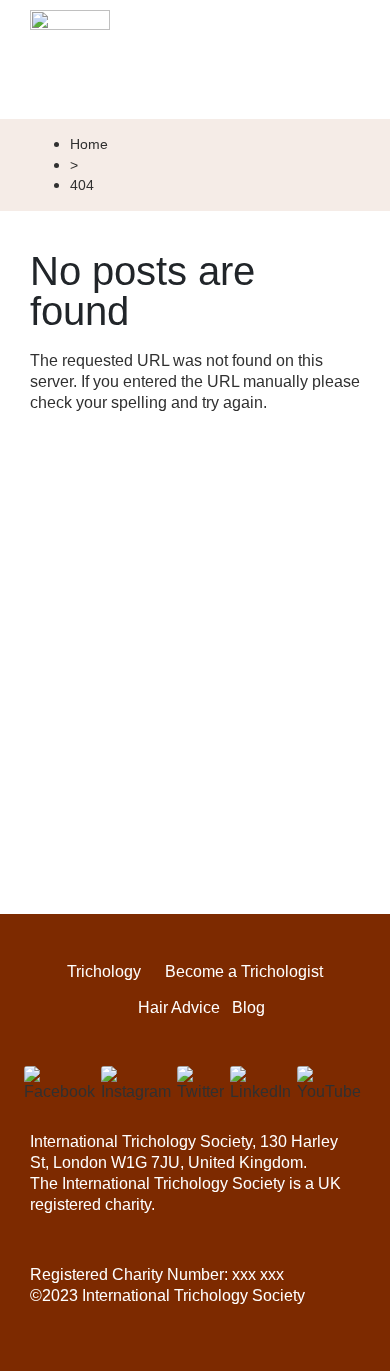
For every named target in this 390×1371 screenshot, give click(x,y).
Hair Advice (179, 1008)
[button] (346, 82)
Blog (248, 1008)
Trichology (104, 972)
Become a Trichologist (244, 972)
